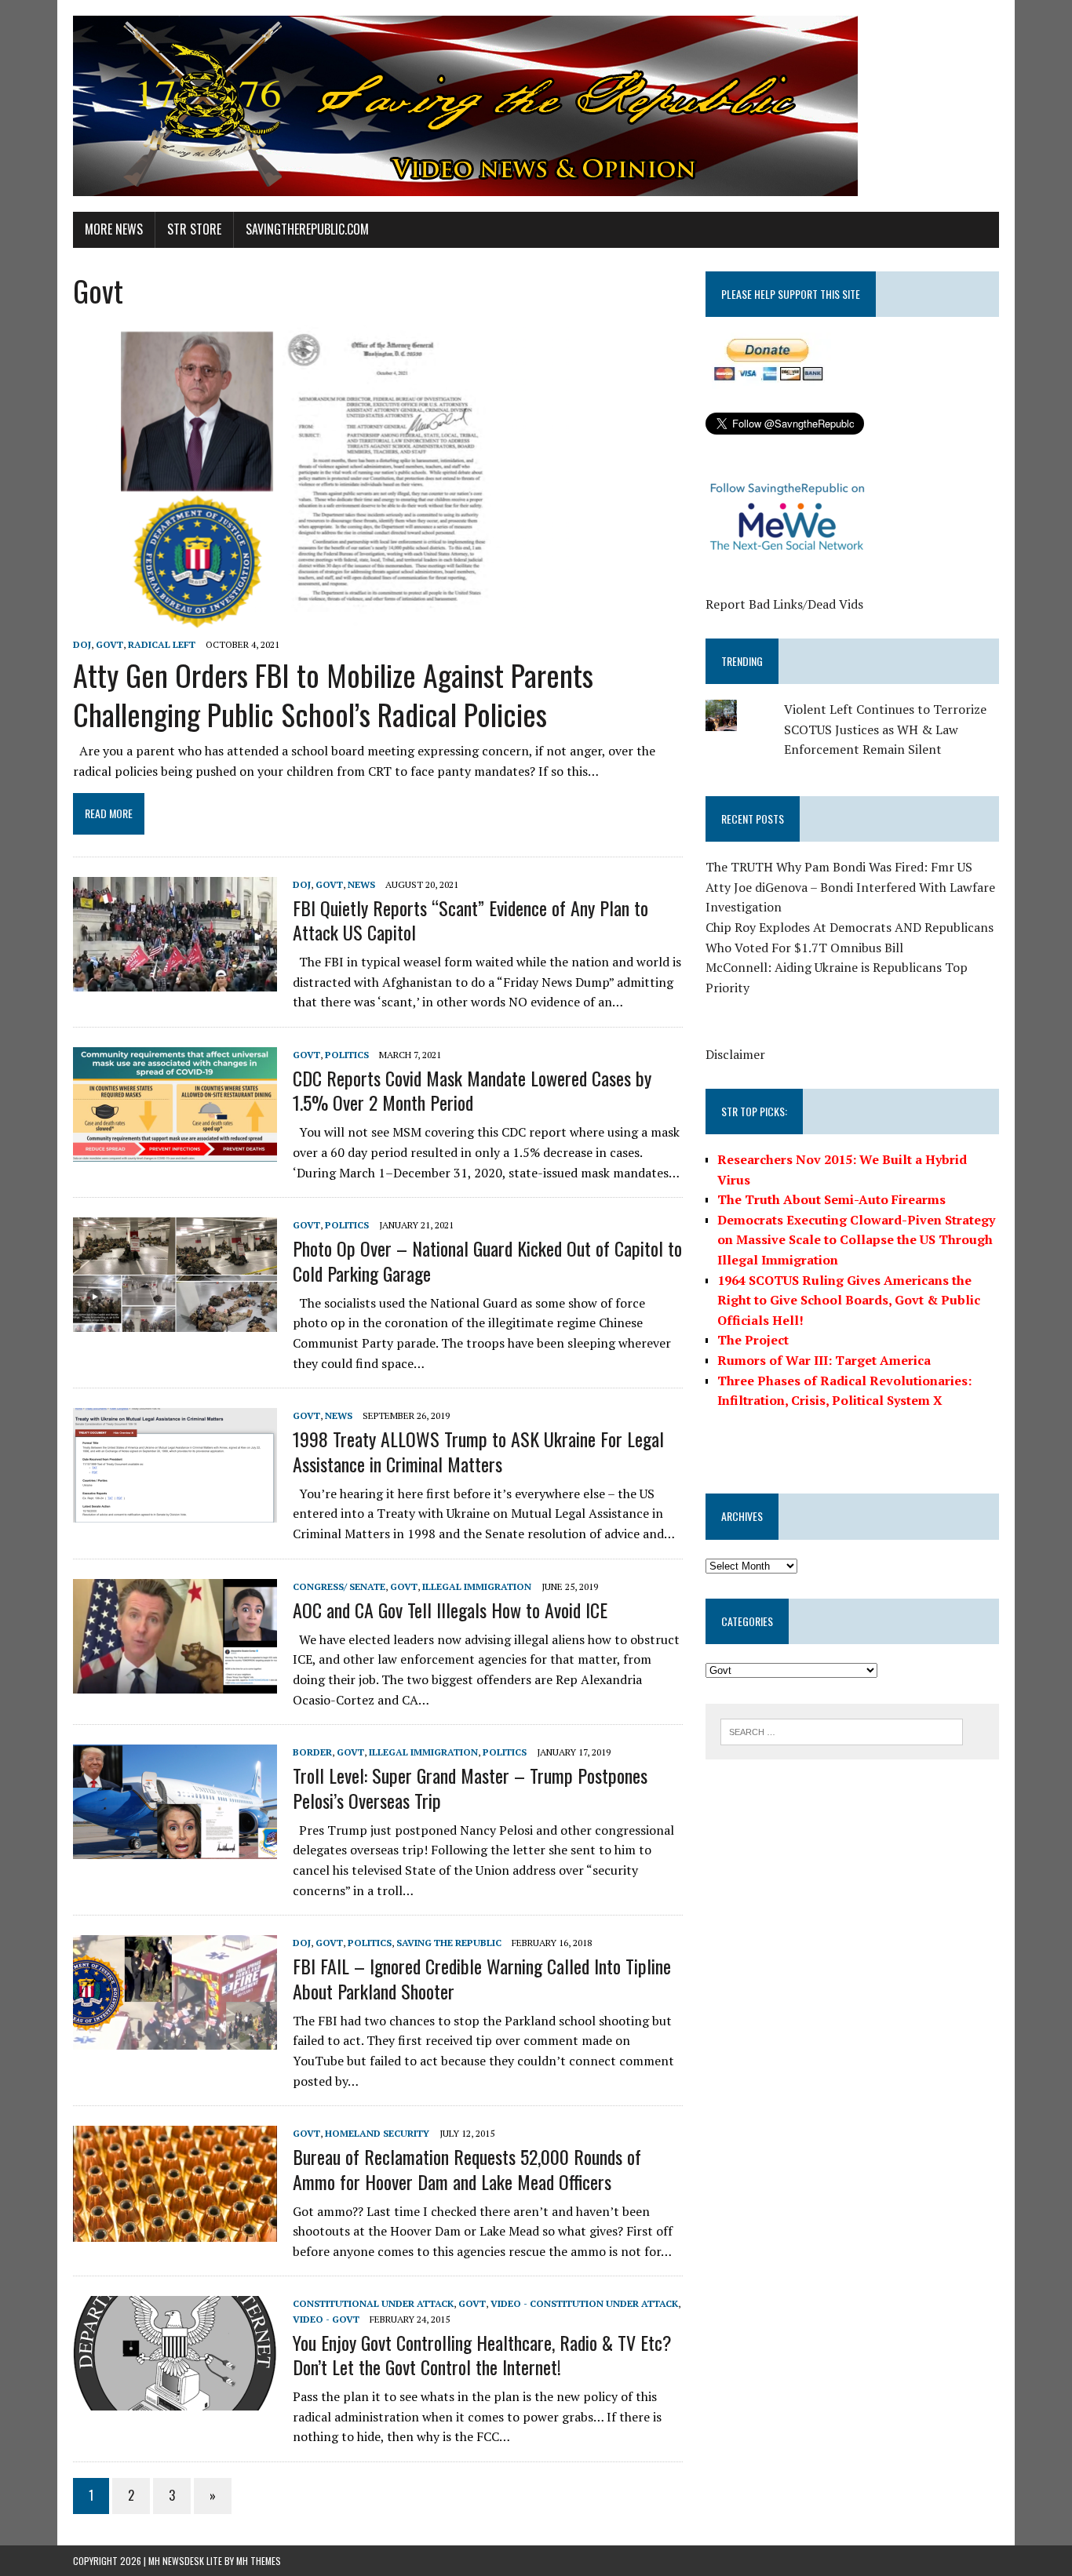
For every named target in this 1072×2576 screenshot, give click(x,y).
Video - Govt (326, 2319)
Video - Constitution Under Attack (584, 2303)
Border (312, 1752)
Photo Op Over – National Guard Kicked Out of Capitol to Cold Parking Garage (487, 1260)
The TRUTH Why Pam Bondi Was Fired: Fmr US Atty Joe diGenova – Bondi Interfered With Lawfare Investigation (850, 887)
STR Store (194, 229)
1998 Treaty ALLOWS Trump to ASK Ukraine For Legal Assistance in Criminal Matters (478, 1451)
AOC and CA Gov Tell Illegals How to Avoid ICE (450, 1610)
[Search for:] (842, 1730)
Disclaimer (735, 1054)
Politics (347, 1055)
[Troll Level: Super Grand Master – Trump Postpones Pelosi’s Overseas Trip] (175, 1849)
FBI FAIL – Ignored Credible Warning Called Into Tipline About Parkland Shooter (482, 1978)
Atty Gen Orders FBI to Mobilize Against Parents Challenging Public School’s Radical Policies (333, 694)
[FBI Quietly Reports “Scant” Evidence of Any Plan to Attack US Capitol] (175, 981)
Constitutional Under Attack (373, 2303)
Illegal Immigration (477, 1586)
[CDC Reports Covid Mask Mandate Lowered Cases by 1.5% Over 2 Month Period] (175, 1151)
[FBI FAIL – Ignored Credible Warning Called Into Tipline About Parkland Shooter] (175, 2039)
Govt (109, 644)
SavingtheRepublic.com (307, 229)
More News (114, 229)
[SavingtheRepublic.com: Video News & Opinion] (536, 106)
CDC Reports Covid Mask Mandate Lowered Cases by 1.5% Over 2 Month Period (472, 1090)
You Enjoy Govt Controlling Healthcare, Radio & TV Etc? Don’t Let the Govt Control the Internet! (482, 2354)
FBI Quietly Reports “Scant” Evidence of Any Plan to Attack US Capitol (470, 920)
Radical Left (162, 644)
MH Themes (259, 2561)
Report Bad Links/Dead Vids (784, 604)
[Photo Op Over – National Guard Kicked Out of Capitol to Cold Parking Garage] (175, 1322)
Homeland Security (377, 2133)
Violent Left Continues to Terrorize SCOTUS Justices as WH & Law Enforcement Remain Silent (885, 729)
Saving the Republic (449, 1943)
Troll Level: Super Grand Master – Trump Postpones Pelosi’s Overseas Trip (470, 1787)
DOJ (82, 644)
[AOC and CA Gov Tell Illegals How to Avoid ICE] (175, 1683)
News (361, 884)
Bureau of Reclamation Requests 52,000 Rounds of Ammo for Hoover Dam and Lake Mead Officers (467, 2168)
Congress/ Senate (339, 1586)
